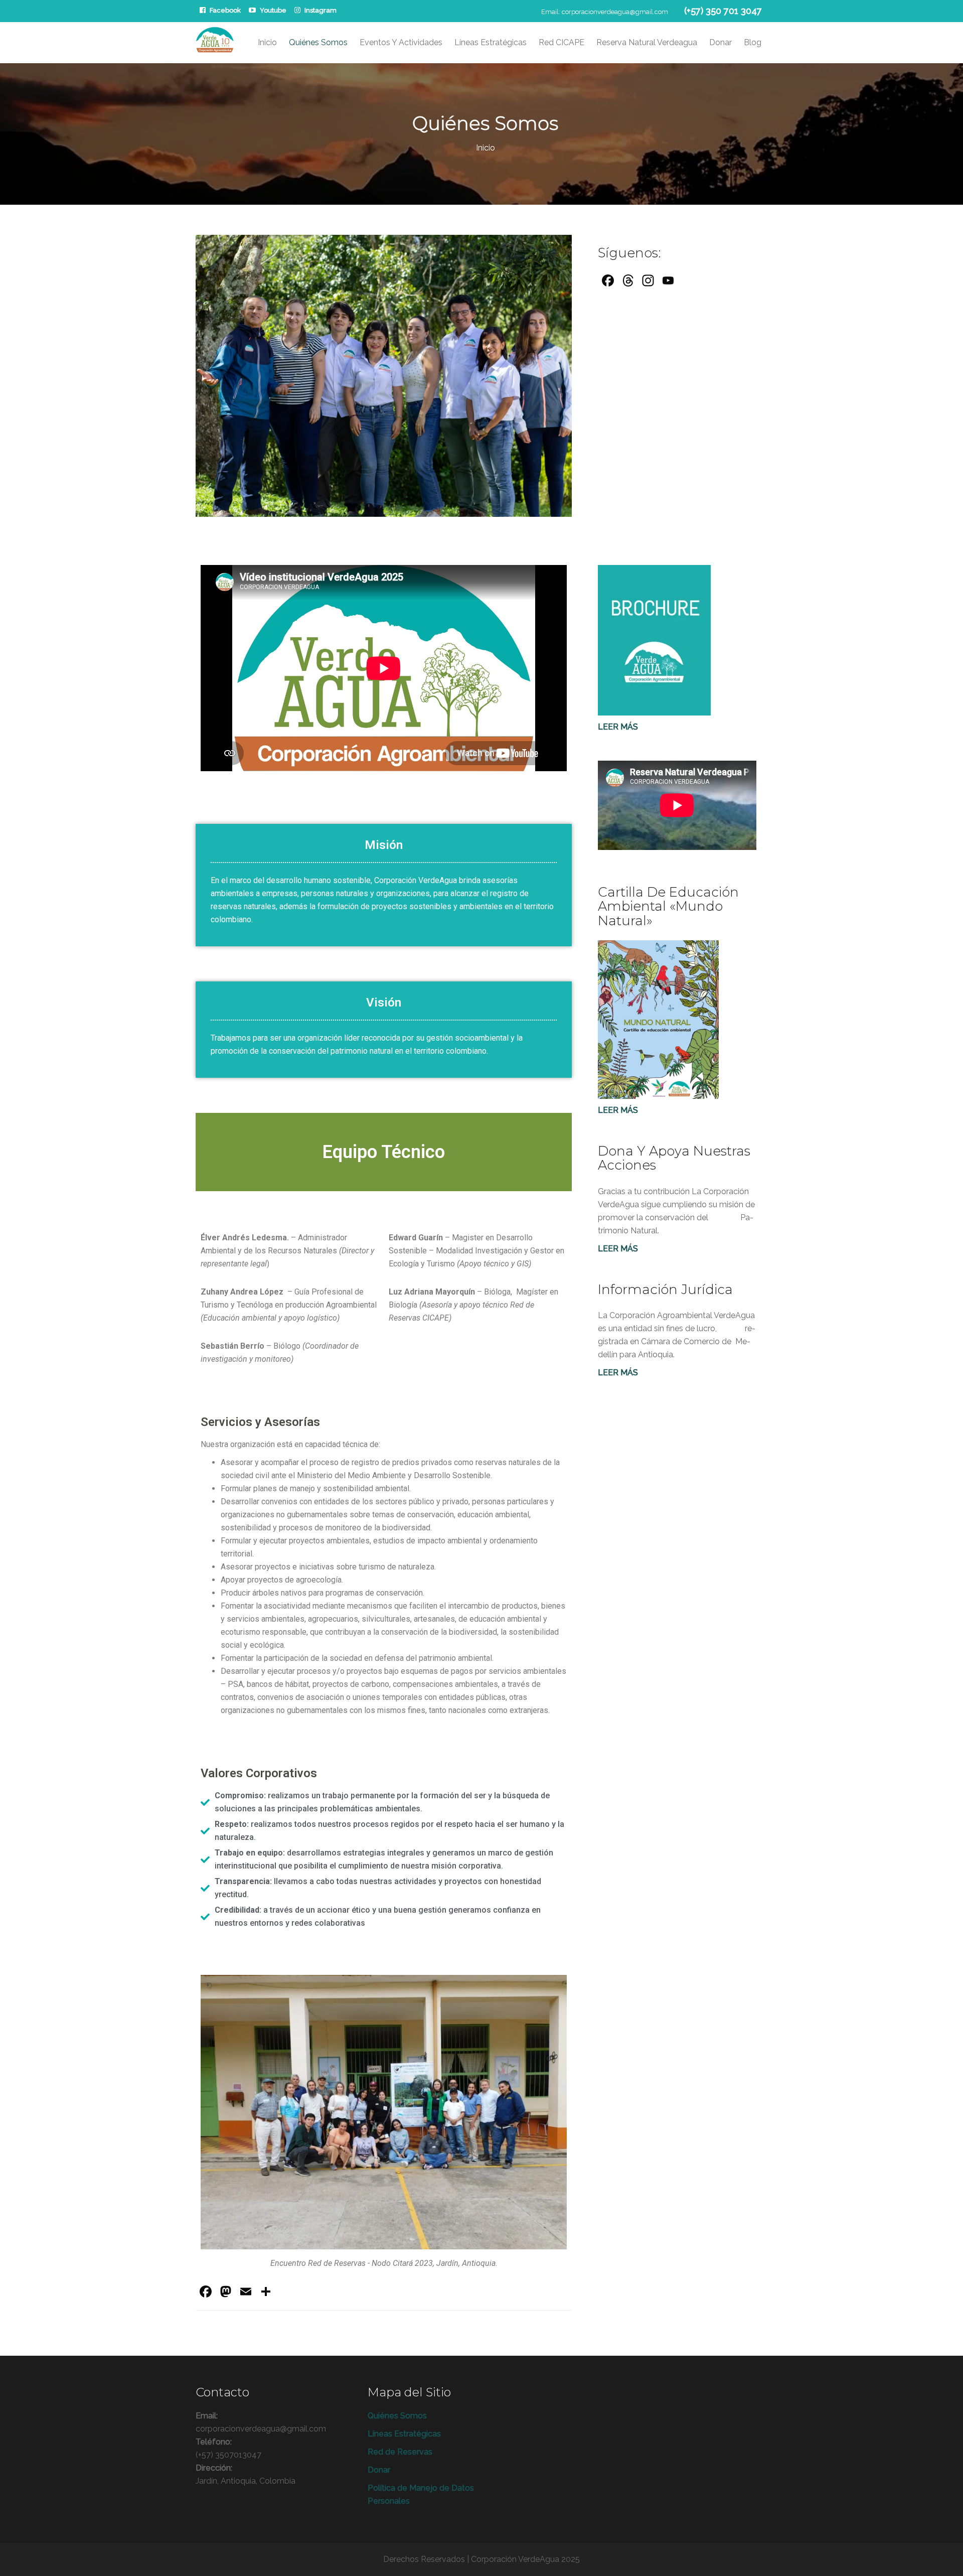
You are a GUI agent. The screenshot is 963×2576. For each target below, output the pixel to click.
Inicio (267, 42)
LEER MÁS (618, 1249)
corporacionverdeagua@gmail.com (615, 12)
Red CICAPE (561, 42)
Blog (753, 42)
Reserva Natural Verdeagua (647, 42)
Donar (720, 42)
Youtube (273, 10)
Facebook (225, 10)
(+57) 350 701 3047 (723, 11)
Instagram (320, 10)
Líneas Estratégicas (491, 42)
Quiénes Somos (318, 42)
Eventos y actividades (401, 42)
